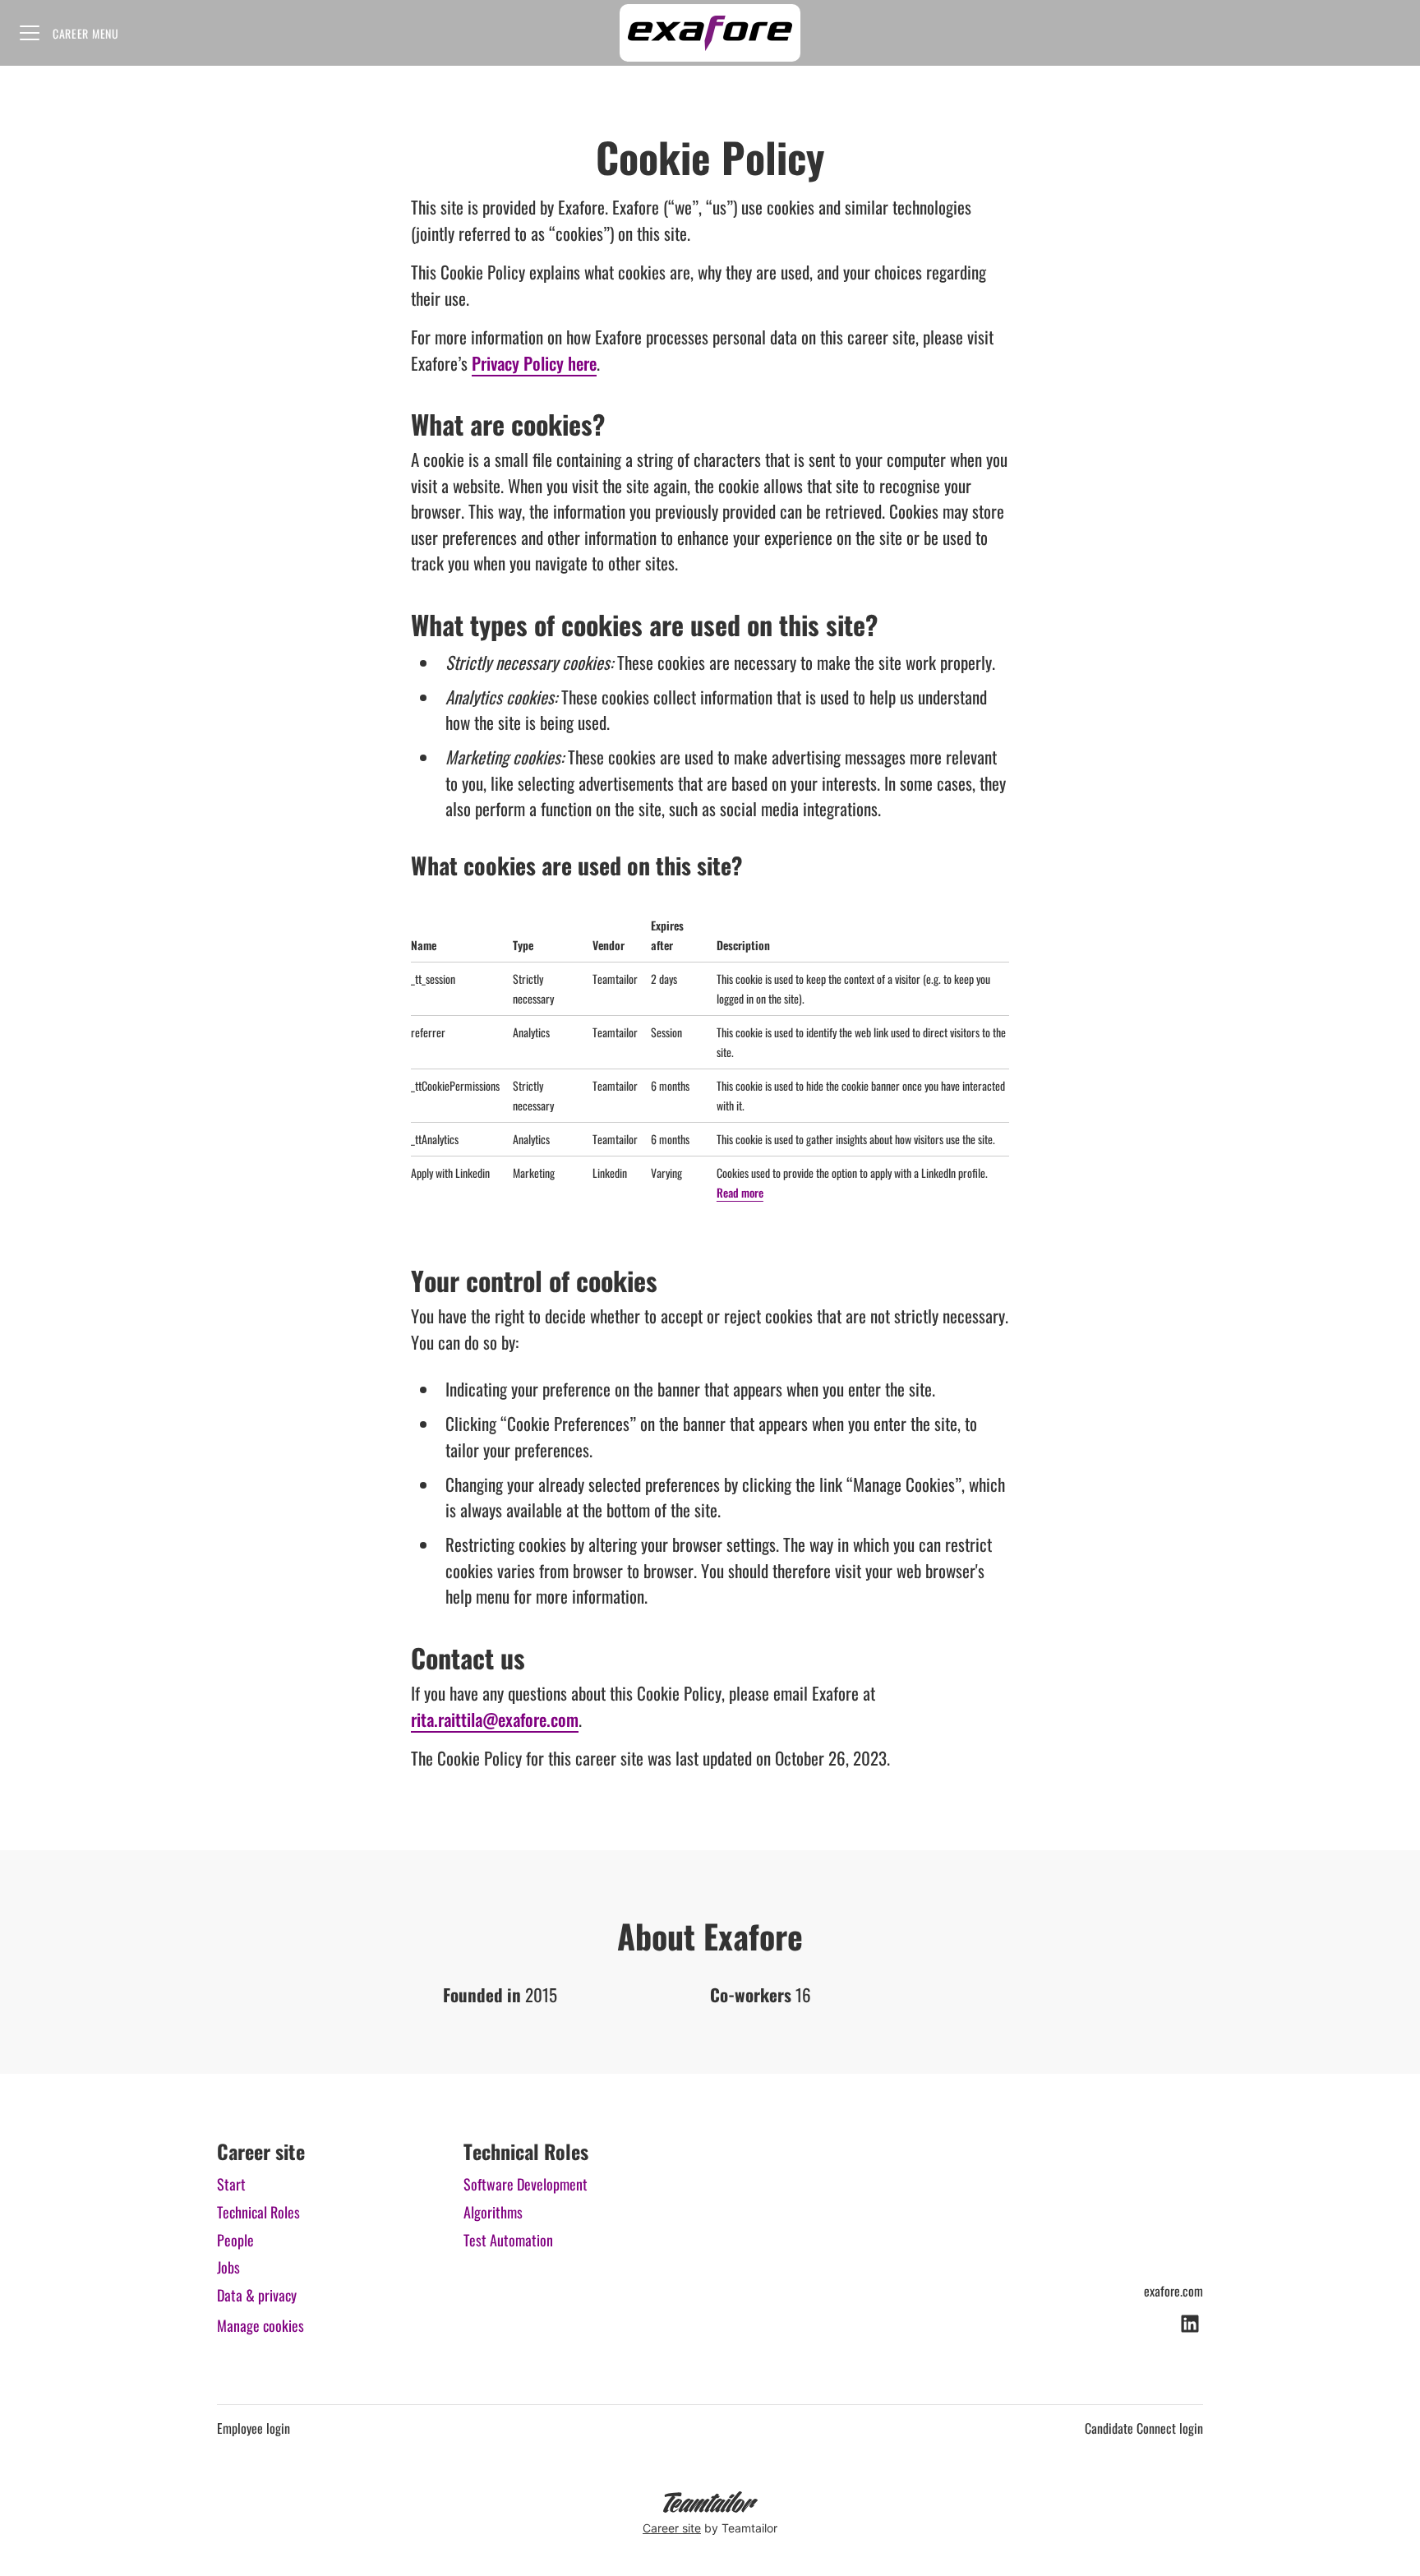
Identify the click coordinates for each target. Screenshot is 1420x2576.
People (235, 2240)
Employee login (254, 2428)
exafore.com (1173, 2291)
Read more (740, 1192)
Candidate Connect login (1144, 2428)
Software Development (526, 2184)
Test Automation (508, 2240)
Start (231, 2184)
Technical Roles (258, 2212)
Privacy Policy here (534, 363)
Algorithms (493, 2212)
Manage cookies (260, 2325)
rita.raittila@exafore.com (495, 1719)
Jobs (228, 2267)
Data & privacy (257, 2295)
